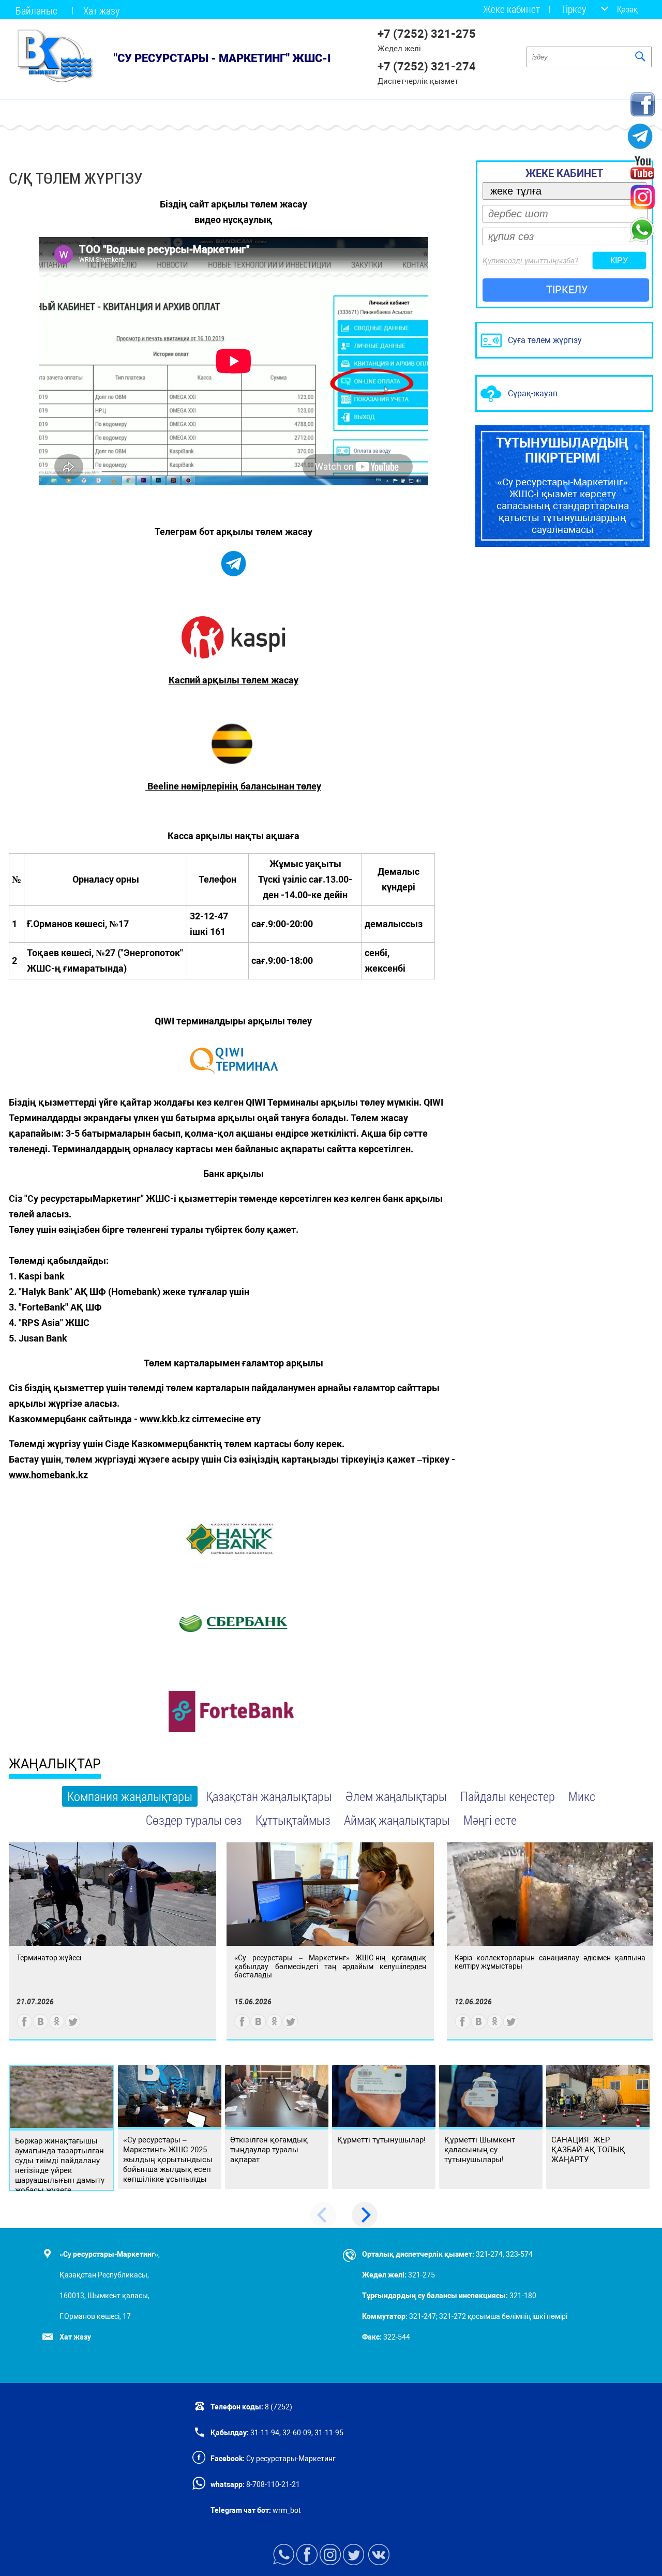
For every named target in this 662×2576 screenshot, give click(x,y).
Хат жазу (101, 10)
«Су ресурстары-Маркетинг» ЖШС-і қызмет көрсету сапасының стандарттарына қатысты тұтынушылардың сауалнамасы (562, 486)
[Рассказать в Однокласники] (57, 2027)
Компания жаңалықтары (130, 1796)
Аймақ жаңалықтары (397, 1820)
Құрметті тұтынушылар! (381, 2140)
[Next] (365, 2215)
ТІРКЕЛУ (567, 290)
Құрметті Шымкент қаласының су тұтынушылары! (480, 2150)
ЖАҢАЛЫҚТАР (55, 1764)
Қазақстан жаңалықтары (269, 1796)
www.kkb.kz (165, 1419)
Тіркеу (573, 9)
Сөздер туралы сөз (194, 1820)
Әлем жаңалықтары (396, 1796)
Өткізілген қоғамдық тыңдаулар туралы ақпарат (269, 2150)
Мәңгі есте (490, 1820)
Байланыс (36, 10)
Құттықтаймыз (293, 1820)
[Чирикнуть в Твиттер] (73, 2027)
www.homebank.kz (48, 1475)
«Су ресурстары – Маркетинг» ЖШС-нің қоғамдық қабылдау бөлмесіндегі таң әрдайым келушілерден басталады (330, 1966)
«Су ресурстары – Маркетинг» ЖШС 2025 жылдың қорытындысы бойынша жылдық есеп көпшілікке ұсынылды (168, 2160)
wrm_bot (286, 2510)
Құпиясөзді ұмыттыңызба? (530, 261)
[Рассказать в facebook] (25, 2027)
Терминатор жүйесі (49, 1958)
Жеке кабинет (511, 9)
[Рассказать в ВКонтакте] (41, 2027)
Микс (582, 1796)
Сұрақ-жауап (533, 393)
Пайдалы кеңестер (508, 1796)
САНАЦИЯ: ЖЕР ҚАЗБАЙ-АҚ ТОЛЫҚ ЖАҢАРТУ (588, 2150)
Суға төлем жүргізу (545, 340)
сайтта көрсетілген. (370, 1149)
